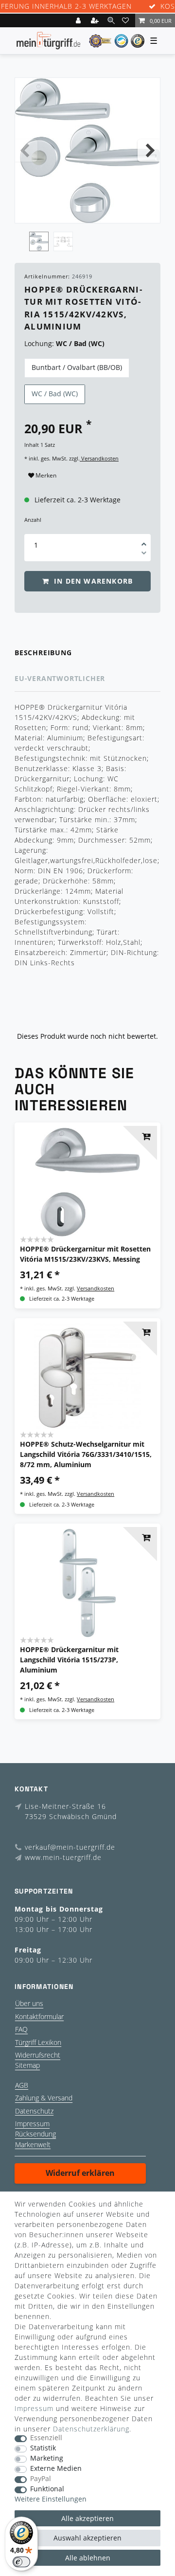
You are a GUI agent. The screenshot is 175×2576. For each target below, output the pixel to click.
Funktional (47, 2489)
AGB (22, 2085)
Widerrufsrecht (38, 2055)
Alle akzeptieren (87, 2518)
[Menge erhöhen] (144, 541)
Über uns (29, 2003)
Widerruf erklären (80, 2173)
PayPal (41, 2479)
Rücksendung (35, 2134)
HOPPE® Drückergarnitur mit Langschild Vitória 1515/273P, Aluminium (69, 1660)
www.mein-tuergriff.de (63, 1857)
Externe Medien (56, 2469)
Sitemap (27, 2065)
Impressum (32, 2124)
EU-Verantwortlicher (60, 678)
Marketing (47, 2458)
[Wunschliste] (127, 20)
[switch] (21, 2562)
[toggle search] (111, 20)
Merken (45, 475)
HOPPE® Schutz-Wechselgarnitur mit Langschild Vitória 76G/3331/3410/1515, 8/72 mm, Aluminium (86, 1454)
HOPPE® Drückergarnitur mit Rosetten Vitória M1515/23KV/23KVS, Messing (85, 1254)
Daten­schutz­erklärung (91, 2429)
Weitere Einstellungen (51, 2499)
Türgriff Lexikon (38, 2042)
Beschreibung (43, 653)
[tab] (87, 653)
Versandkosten (99, 458)
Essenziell (46, 2438)
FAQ (21, 2029)
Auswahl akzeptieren (87, 2538)
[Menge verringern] (144, 554)
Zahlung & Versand (44, 2098)
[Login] (79, 20)
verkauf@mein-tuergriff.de (70, 1847)
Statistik (43, 2448)
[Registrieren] (96, 20)
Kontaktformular (39, 2016)
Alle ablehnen (88, 2558)
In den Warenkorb (92, 581)
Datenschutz (34, 2111)
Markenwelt (33, 2144)
